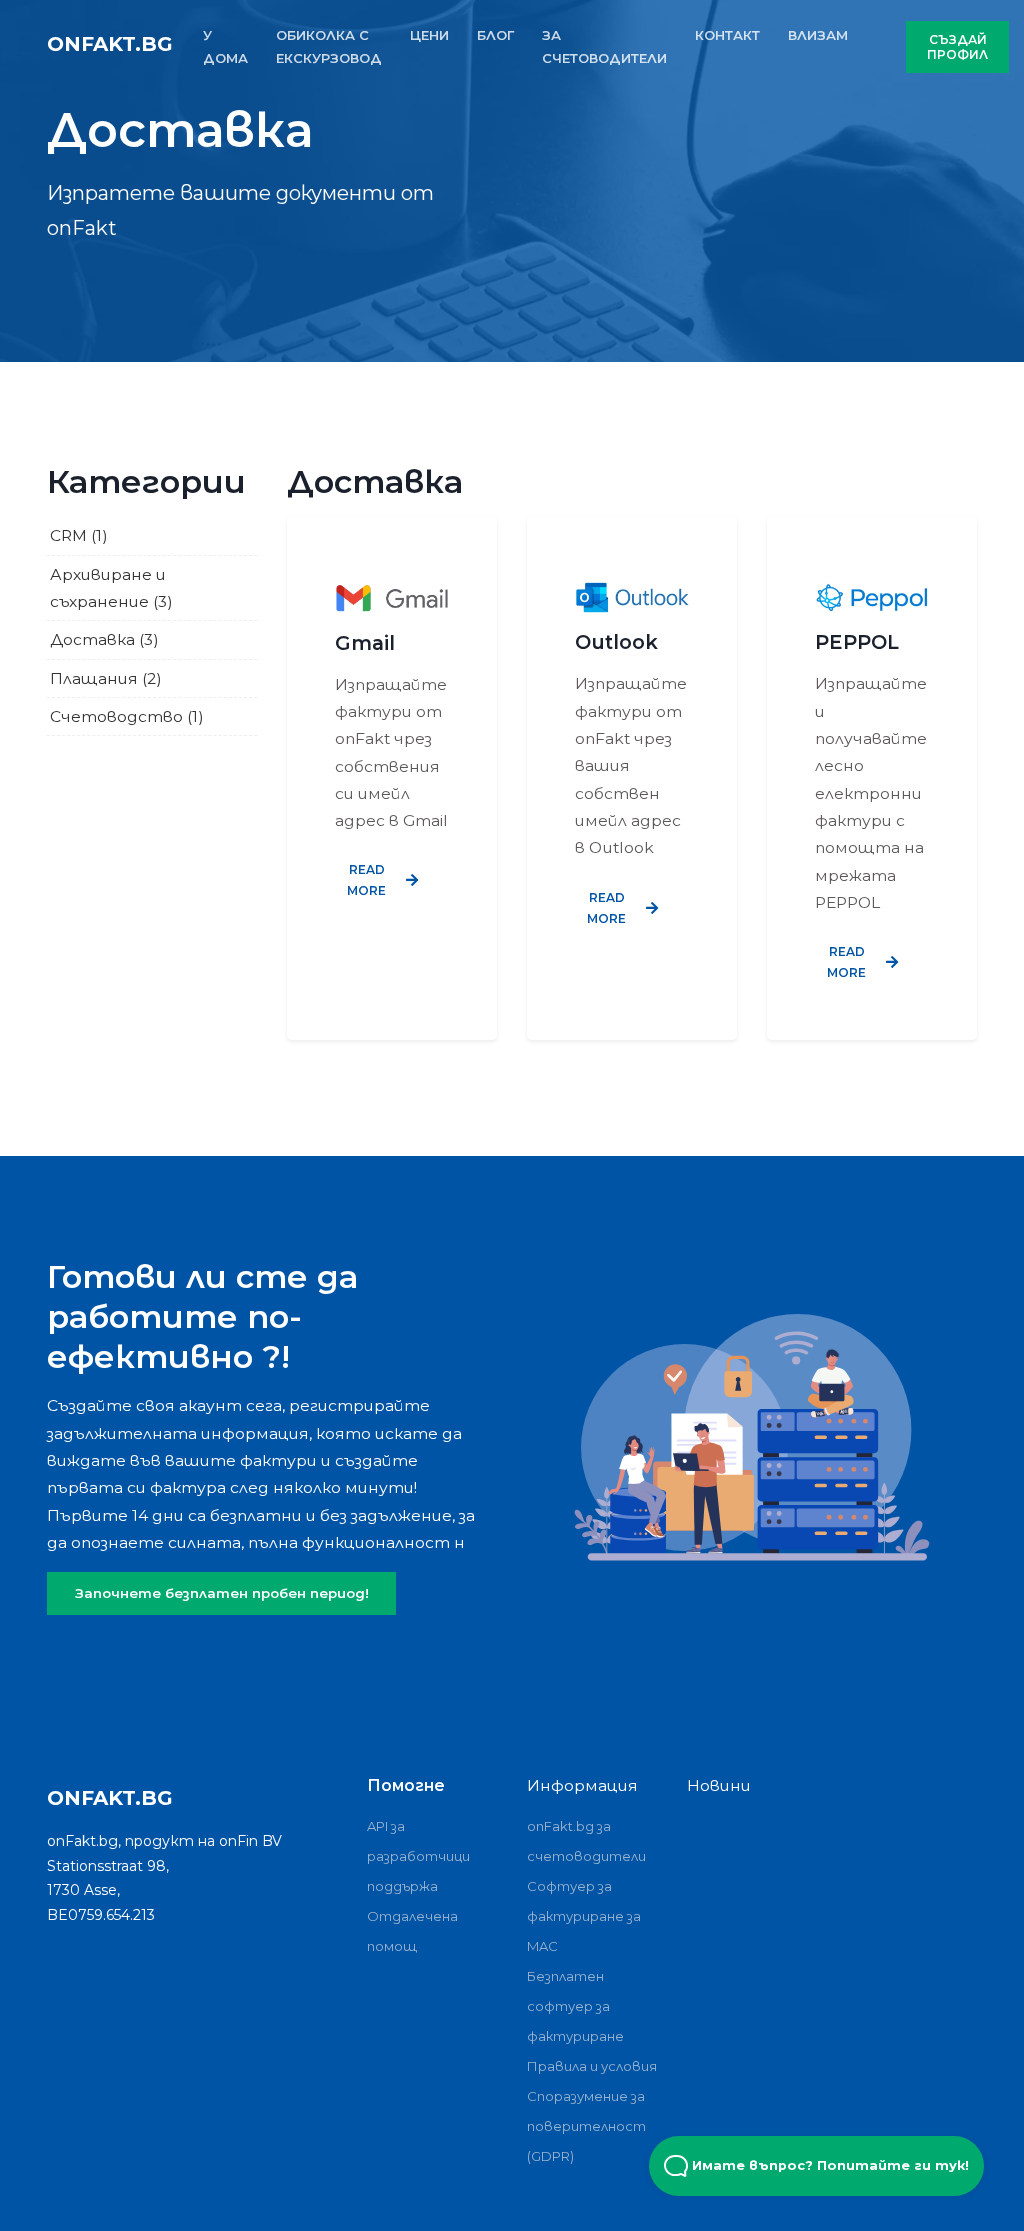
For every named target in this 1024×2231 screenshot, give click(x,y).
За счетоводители (604, 46)
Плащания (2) (106, 678)
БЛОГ (495, 35)
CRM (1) (79, 535)
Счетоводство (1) (127, 716)
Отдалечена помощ (412, 1931)
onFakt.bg (110, 44)
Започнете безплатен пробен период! (222, 1593)
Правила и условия (592, 2066)
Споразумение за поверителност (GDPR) (586, 2126)
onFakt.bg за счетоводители (586, 1841)
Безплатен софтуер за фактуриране (575, 2006)
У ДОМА (225, 46)
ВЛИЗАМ (818, 35)
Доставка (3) (104, 639)
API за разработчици (418, 1841)
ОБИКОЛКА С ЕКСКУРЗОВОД (329, 46)
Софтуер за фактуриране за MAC (584, 1916)
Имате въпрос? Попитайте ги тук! (828, 2165)
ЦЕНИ (429, 35)
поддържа (402, 1886)
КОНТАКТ (727, 35)
